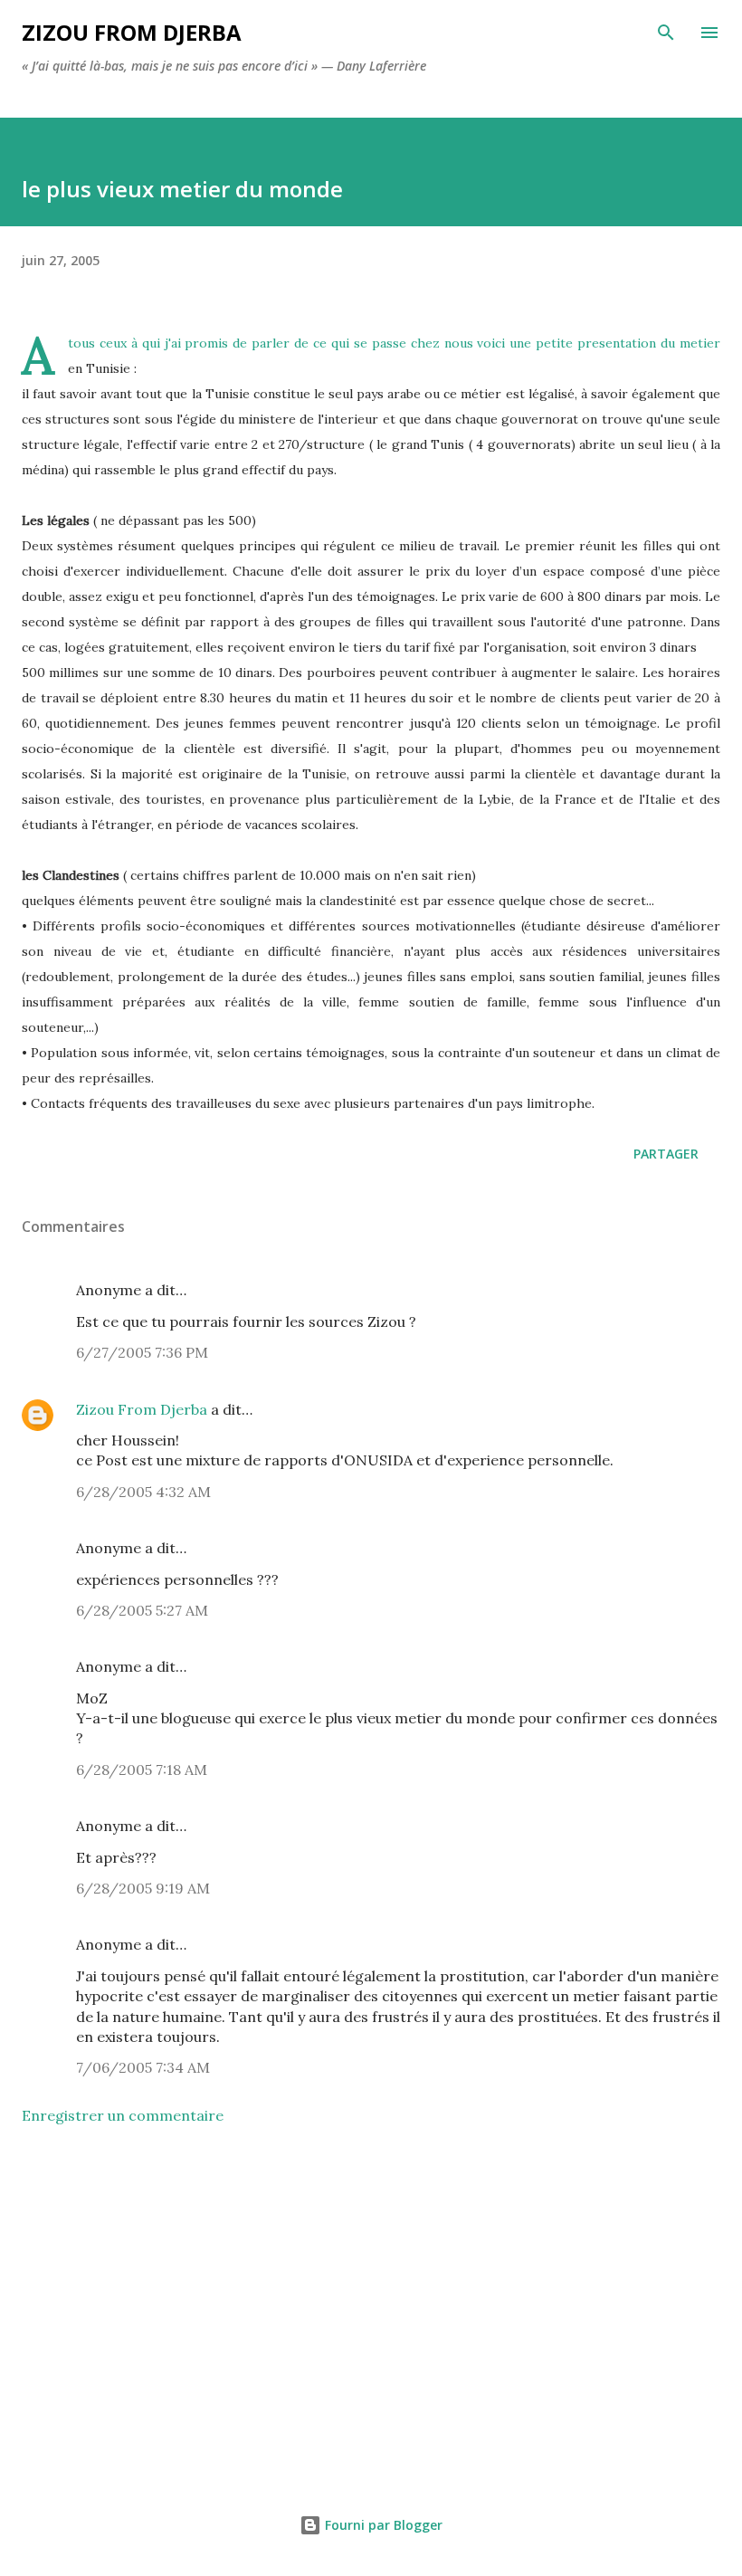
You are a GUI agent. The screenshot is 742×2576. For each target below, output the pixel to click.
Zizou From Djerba (142, 1409)
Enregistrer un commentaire (123, 2115)
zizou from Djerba (132, 32)
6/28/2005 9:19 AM (143, 1888)
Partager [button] (666, 1154)
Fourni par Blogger (382, 2525)
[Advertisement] (371, 2310)
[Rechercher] (666, 33)
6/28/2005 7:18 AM (142, 1770)
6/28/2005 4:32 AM (143, 1492)
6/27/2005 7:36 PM (142, 1352)
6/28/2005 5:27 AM (142, 1610)
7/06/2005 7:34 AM (143, 2067)
